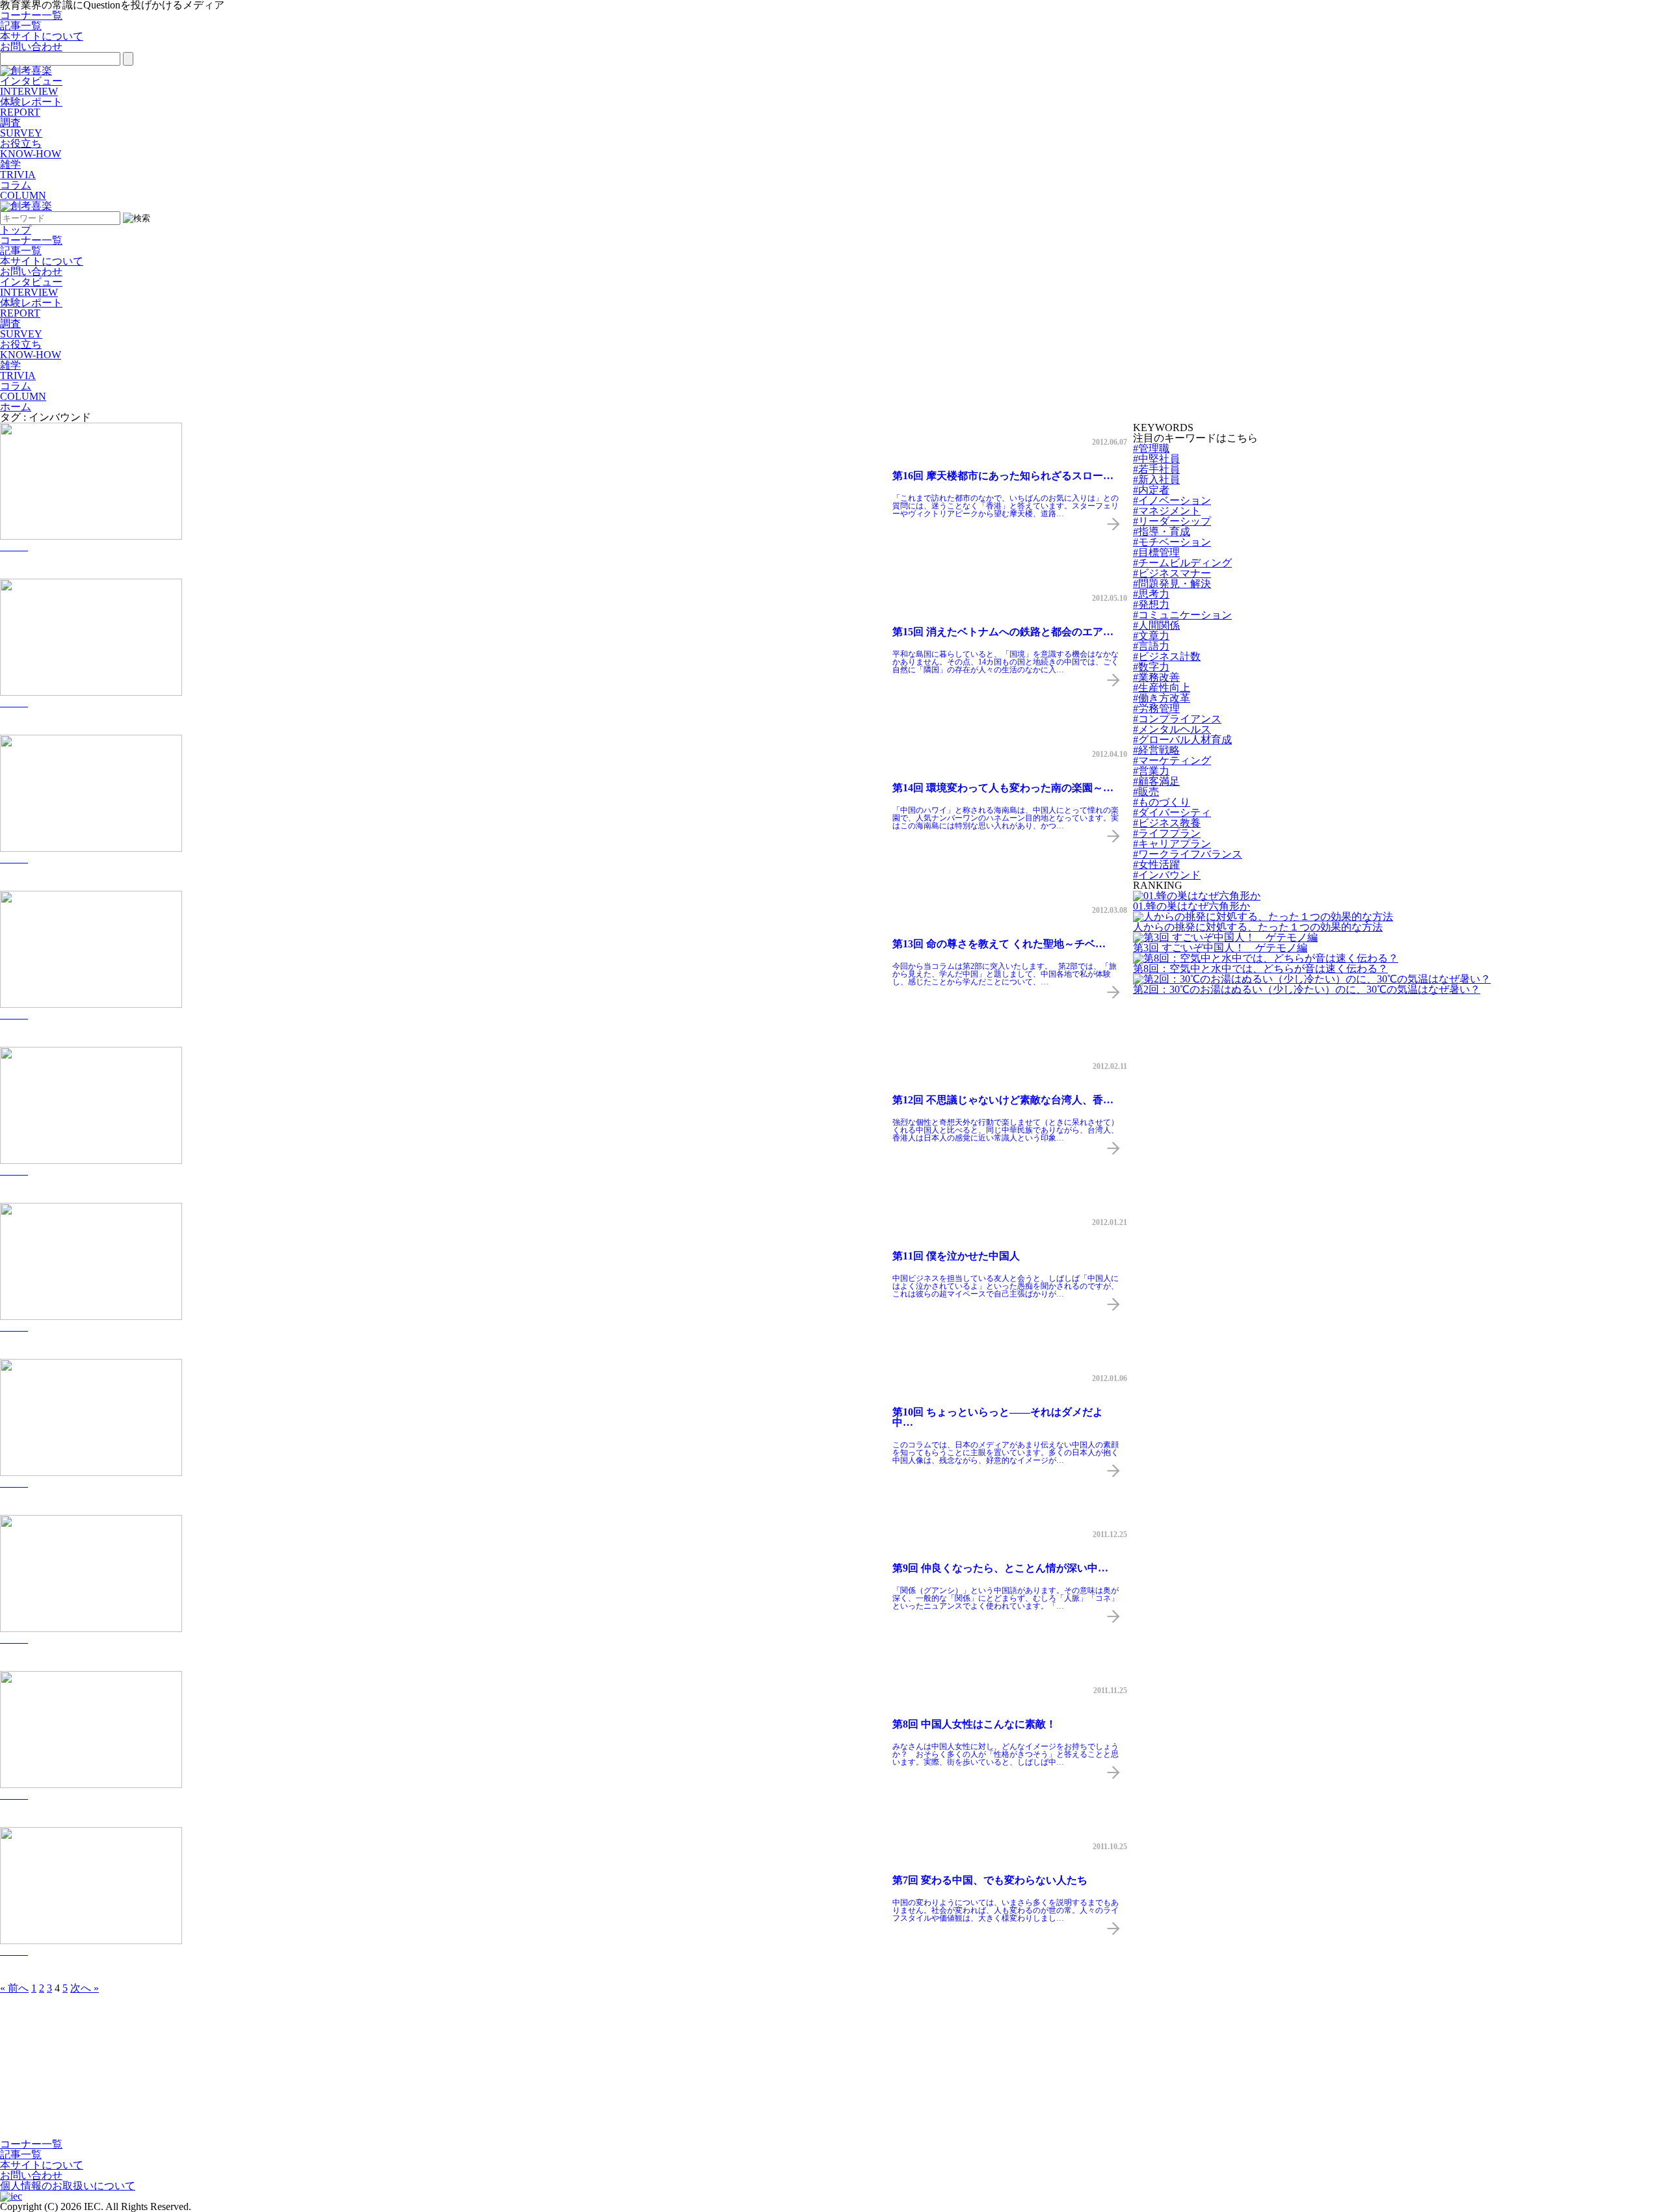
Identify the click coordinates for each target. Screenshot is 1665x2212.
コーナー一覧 (31, 15)
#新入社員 (1156, 480)
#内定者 (1151, 490)
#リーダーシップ (1172, 521)
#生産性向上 (1162, 688)
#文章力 (1151, 636)
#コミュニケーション (1182, 615)
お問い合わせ (31, 46)
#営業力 (1151, 771)
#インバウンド (1167, 875)
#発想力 (1151, 604)
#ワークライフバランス (1188, 854)
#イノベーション (1172, 500)
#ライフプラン (1167, 833)
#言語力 (1151, 646)
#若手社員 (1156, 469)
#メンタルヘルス (1172, 729)
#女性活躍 (1156, 864)
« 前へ (14, 1988)
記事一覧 (21, 26)
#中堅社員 (1156, 459)
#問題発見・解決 (1172, 584)
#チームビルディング (1182, 563)
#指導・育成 (1162, 532)
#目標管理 (1156, 552)
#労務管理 (1156, 708)
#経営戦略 (1156, 750)
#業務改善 (1156, 677)
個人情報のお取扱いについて (68, 2186)
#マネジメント (1167, 511)
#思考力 (1151, 594)
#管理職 (1151, 448)
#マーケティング (1172, 760)
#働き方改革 (1162, 698)
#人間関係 (1156, 625)
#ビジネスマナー (1172, 573)
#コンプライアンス (1177, 719)
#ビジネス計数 (1167, 656)
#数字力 (1151, 667)
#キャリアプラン (1172, 844)
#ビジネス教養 (1167, 823)
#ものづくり (1162, 802)
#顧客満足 (1156, 781)
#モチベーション (1172, 542)
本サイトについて (42, 36)
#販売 (1146, 792)
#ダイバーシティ (1172, 812)
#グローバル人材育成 (1182, 740)
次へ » (85, 1988)
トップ (16, 230)
